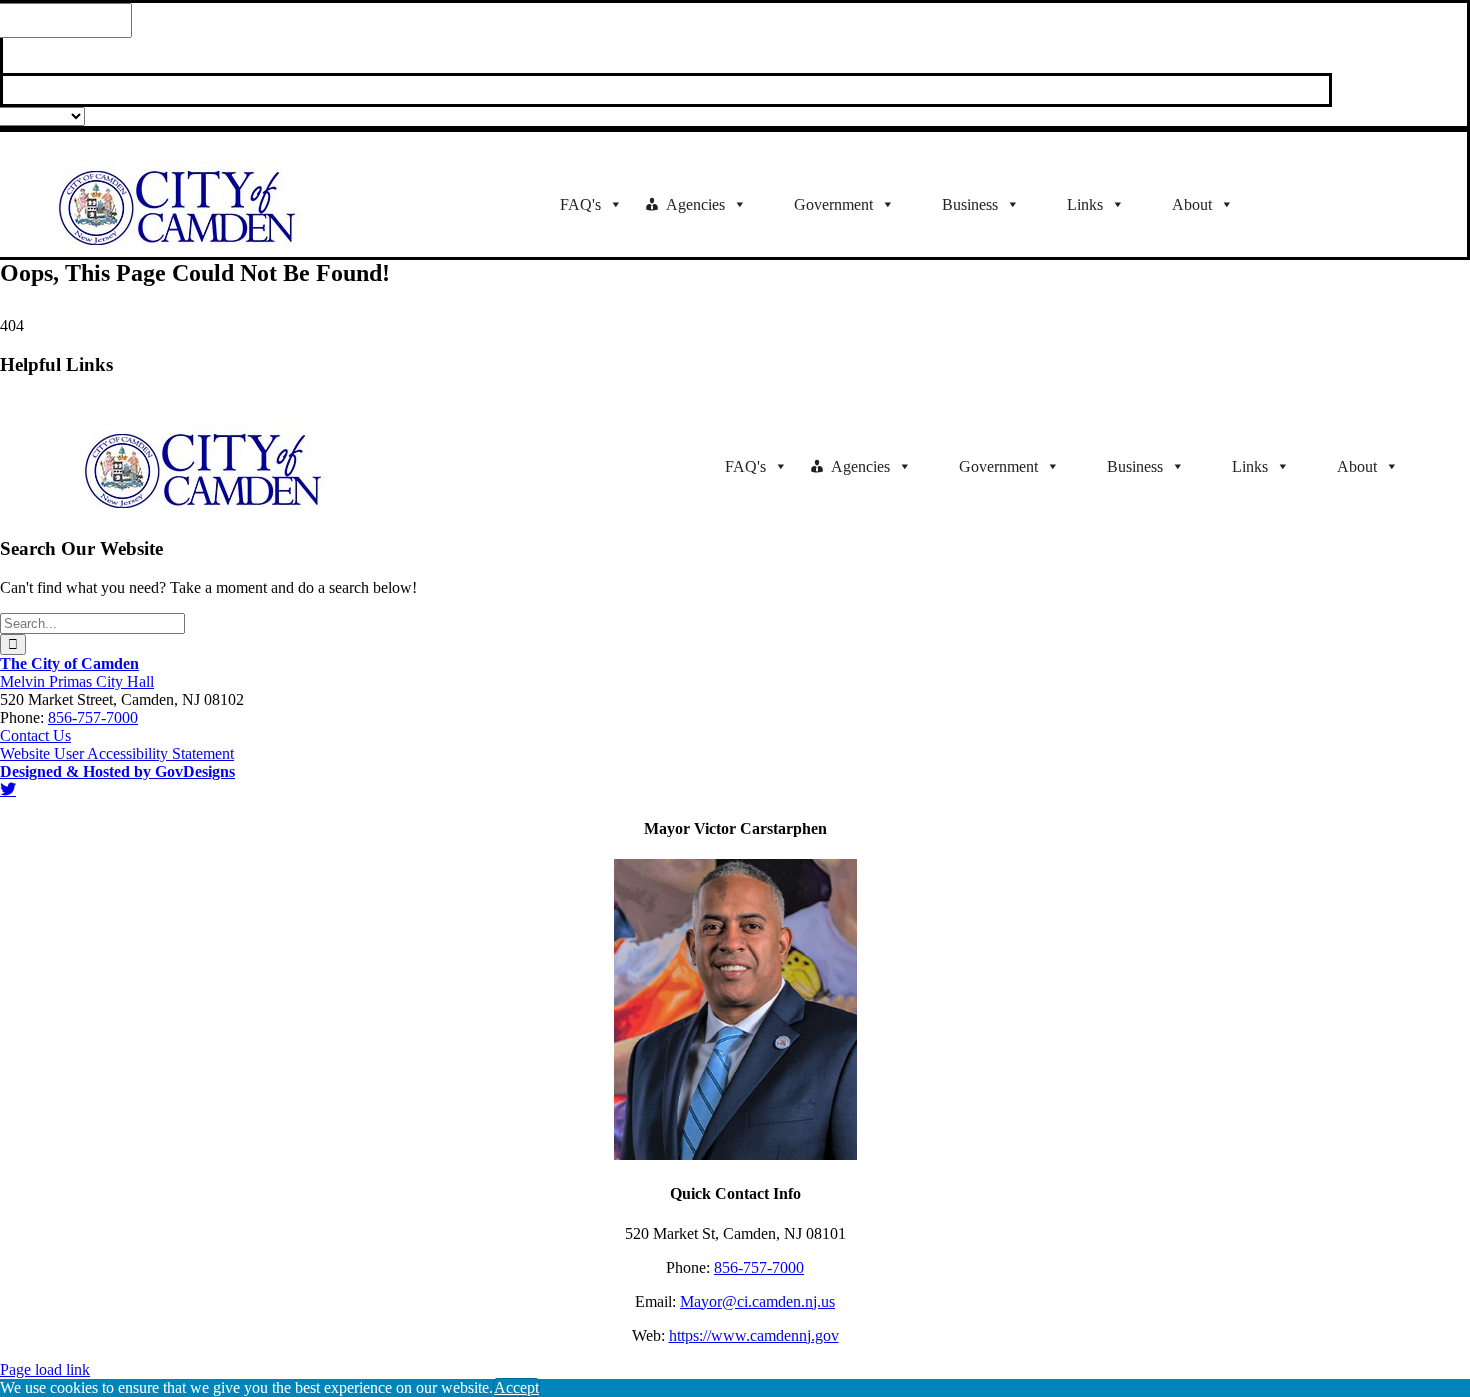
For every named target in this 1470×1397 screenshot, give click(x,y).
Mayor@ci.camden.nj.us (757, 1301)
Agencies (695, 204)
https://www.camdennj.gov (754, 1335)
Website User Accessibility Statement (117, 753)
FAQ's (580, 204)
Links (1085, 204)
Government (833, 204)
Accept (516, 1387)
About (1192, 204)
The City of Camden (69, 663)
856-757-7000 (93, 717)
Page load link (45, 1369)
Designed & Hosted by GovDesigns (117, 771)
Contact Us (35, 735)
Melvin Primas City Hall (77, 681)
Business (970, 204)
